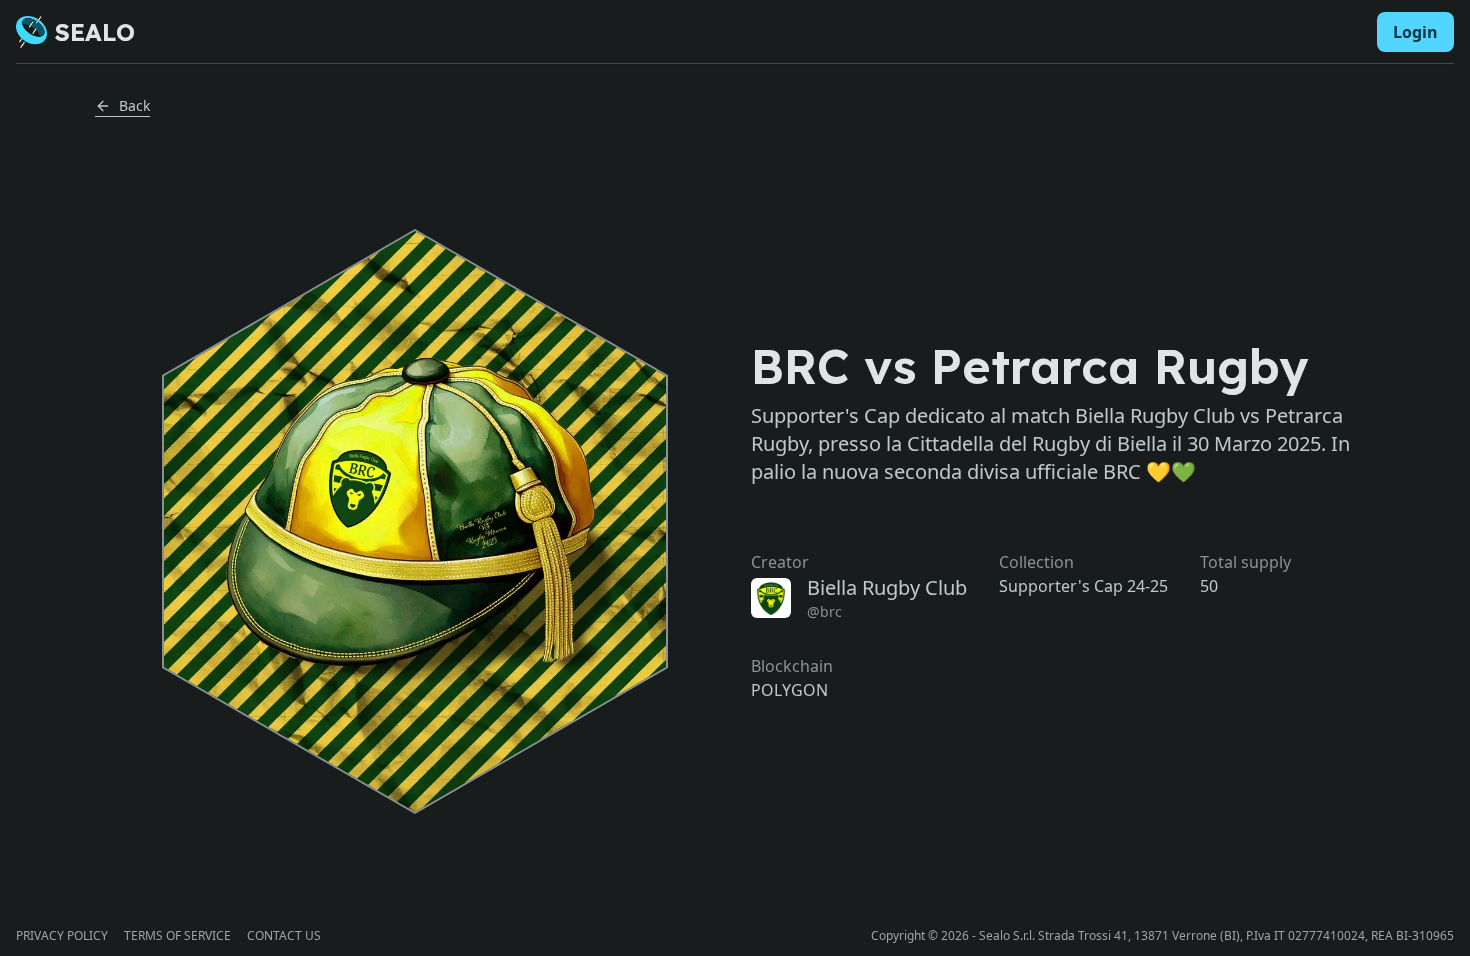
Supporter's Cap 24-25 (1083, 586)
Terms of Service (177, 936)
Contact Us (284, 936)
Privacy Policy (62, 936)
